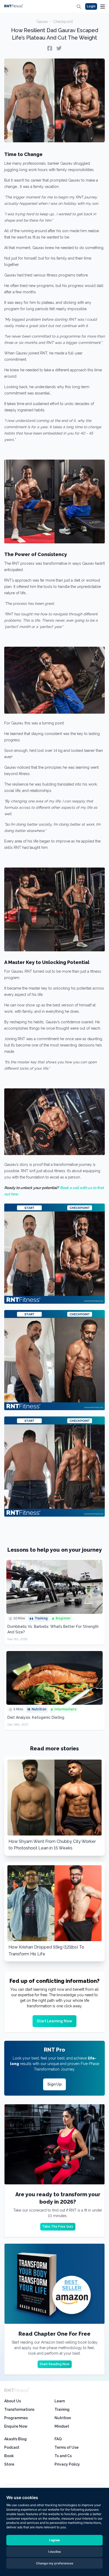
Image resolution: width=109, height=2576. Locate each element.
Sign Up (54, 2084)
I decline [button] (54, 2552)
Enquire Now (16, 2426)
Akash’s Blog (15, 2439)
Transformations (19, 2409)
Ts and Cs (63, 2456)
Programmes (16, 2418)
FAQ (58, 2439)
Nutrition (63, 2418)
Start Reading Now (55, 2364)
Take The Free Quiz (58, 2227)
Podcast (12, 2447)
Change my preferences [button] (55, 2563)
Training (62, 2409)
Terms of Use (67, 2447)
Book (9, 2456)
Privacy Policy (67, 2464)
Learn (60, 2401)
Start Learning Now (54, 2021)
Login (91, 6)
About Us (13, 2401)
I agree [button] (54, 2540)
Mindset (62, 2426)
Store (9, 2464)
